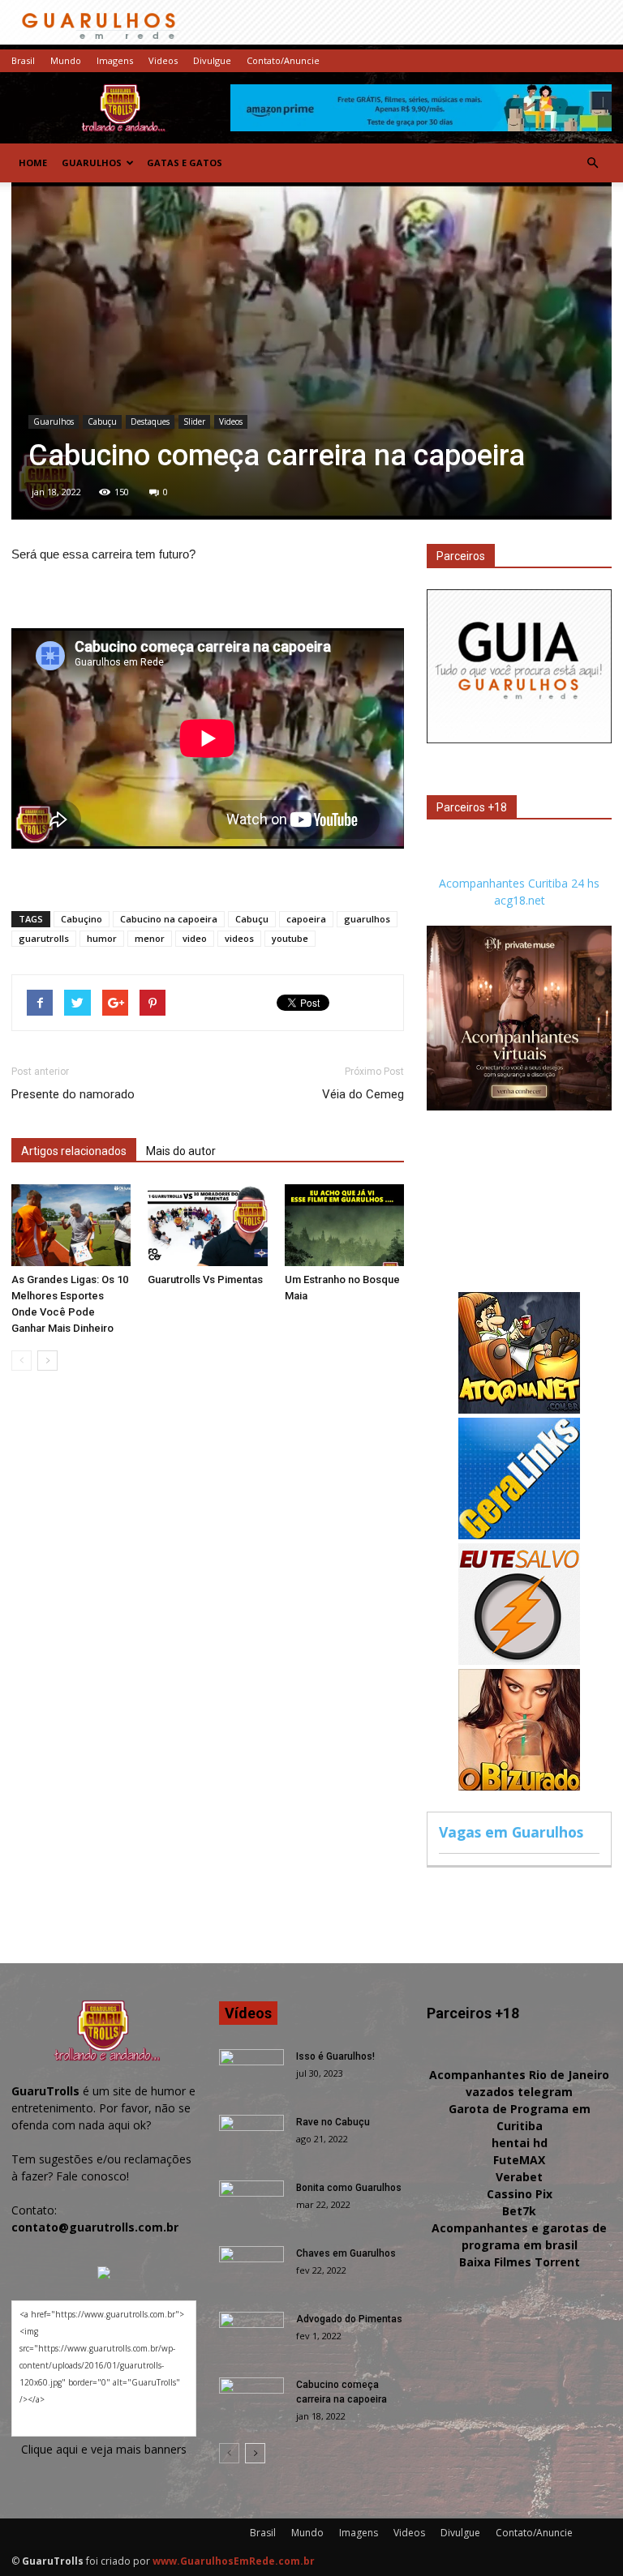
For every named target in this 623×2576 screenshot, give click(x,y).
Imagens (115, 60)
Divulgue (212, 60)
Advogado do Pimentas (349, 2319)
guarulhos (367, 919)
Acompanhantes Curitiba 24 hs (519, 883)
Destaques (150, 421)
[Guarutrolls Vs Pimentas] (207, 1225)
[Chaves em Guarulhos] (251, 2269)
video (195, 938)
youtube (290, 938)
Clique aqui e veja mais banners (104, 2449)
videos (239, 938)
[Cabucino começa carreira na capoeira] (251, 2400)
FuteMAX (519, 2160)
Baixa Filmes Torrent (520, 2262)
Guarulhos (92, 163)
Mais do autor (181, 1151)
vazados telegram (519, 2092)
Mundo (66, 60)
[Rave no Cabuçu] (251, 2137)
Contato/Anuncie (283, 60)
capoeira (306, 919)
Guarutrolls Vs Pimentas (205, 1279)
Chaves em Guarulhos (346, 2253)
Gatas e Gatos (185, 163)
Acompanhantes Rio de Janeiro (519, 2075)
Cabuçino (82, 919)
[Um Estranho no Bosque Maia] (344, 1225)
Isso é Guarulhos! (335, 2056)
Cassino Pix (520, 2194)
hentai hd (520, 2143)
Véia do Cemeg (363, 1094)
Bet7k (519, 2211)
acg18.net (520, 900)
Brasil (23, 60)
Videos (163, 60)
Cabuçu (102, 421)
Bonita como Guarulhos (349, 2188)
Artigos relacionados (74, 1151)
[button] (592, 163)
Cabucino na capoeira (169, 919)
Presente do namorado (73, 1094)
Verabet (519, 2177)
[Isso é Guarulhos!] (251, 2072)
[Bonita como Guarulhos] (251, 2203)
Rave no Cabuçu (333, 2122)
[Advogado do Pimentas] (251, 2334)
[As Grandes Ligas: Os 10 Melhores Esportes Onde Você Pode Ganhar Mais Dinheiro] (71, 1225)
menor (150, 938)
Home (33, 163)
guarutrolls (44, 938)
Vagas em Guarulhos (511, 1832)
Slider (194, 421)
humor (102, 938)
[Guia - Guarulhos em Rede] (519, 739)
